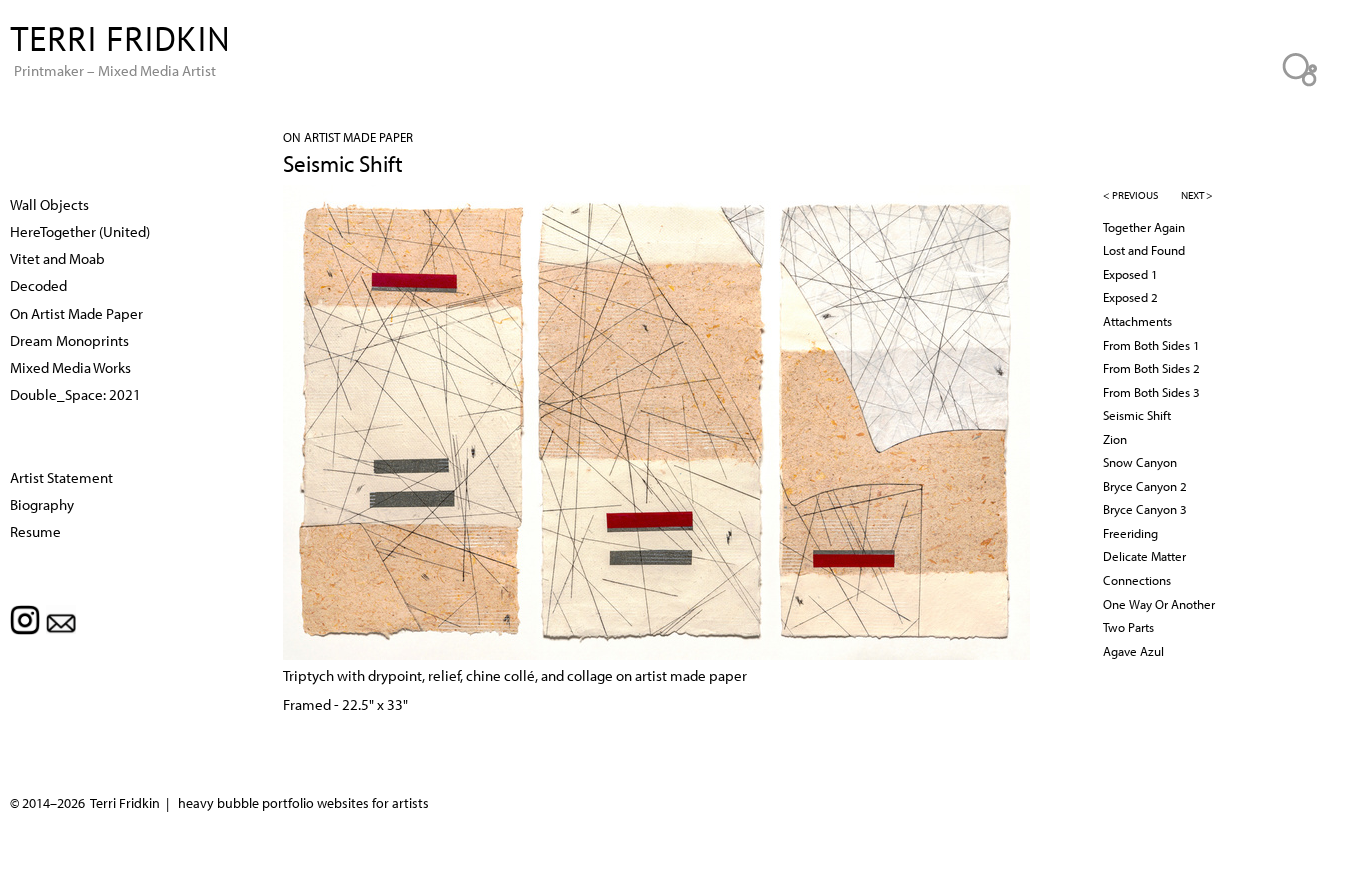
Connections (1137, 580)
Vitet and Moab (57, 258)
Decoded (38, 285)
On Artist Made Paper (348, 137)
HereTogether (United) (80, 231)
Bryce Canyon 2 (1145, 486)
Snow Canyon (1140, 462)
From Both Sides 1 (1151, 345)
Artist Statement (61, 477)
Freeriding (1130, 533)
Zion (1115, 439)
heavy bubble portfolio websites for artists (303, 803)
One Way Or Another (1159, 604)
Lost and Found (1144, 250)
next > (1197, 195)
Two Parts (1128, 627)
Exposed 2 (1130, 297)
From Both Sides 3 (1151, 392)
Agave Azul (1133, 651)
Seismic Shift (1137, 415)
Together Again (1144, 227)
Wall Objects (49, 204)
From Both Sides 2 (1151, 368)
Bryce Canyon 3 (1145, 509)
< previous (1130, 195)
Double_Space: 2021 (75, 394)
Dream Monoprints (69, 340)
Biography (42, 504)
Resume (35, 531)
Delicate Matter (1144, 556)
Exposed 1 (1130, 274)
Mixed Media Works (70, 367)
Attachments (1137, 321)
